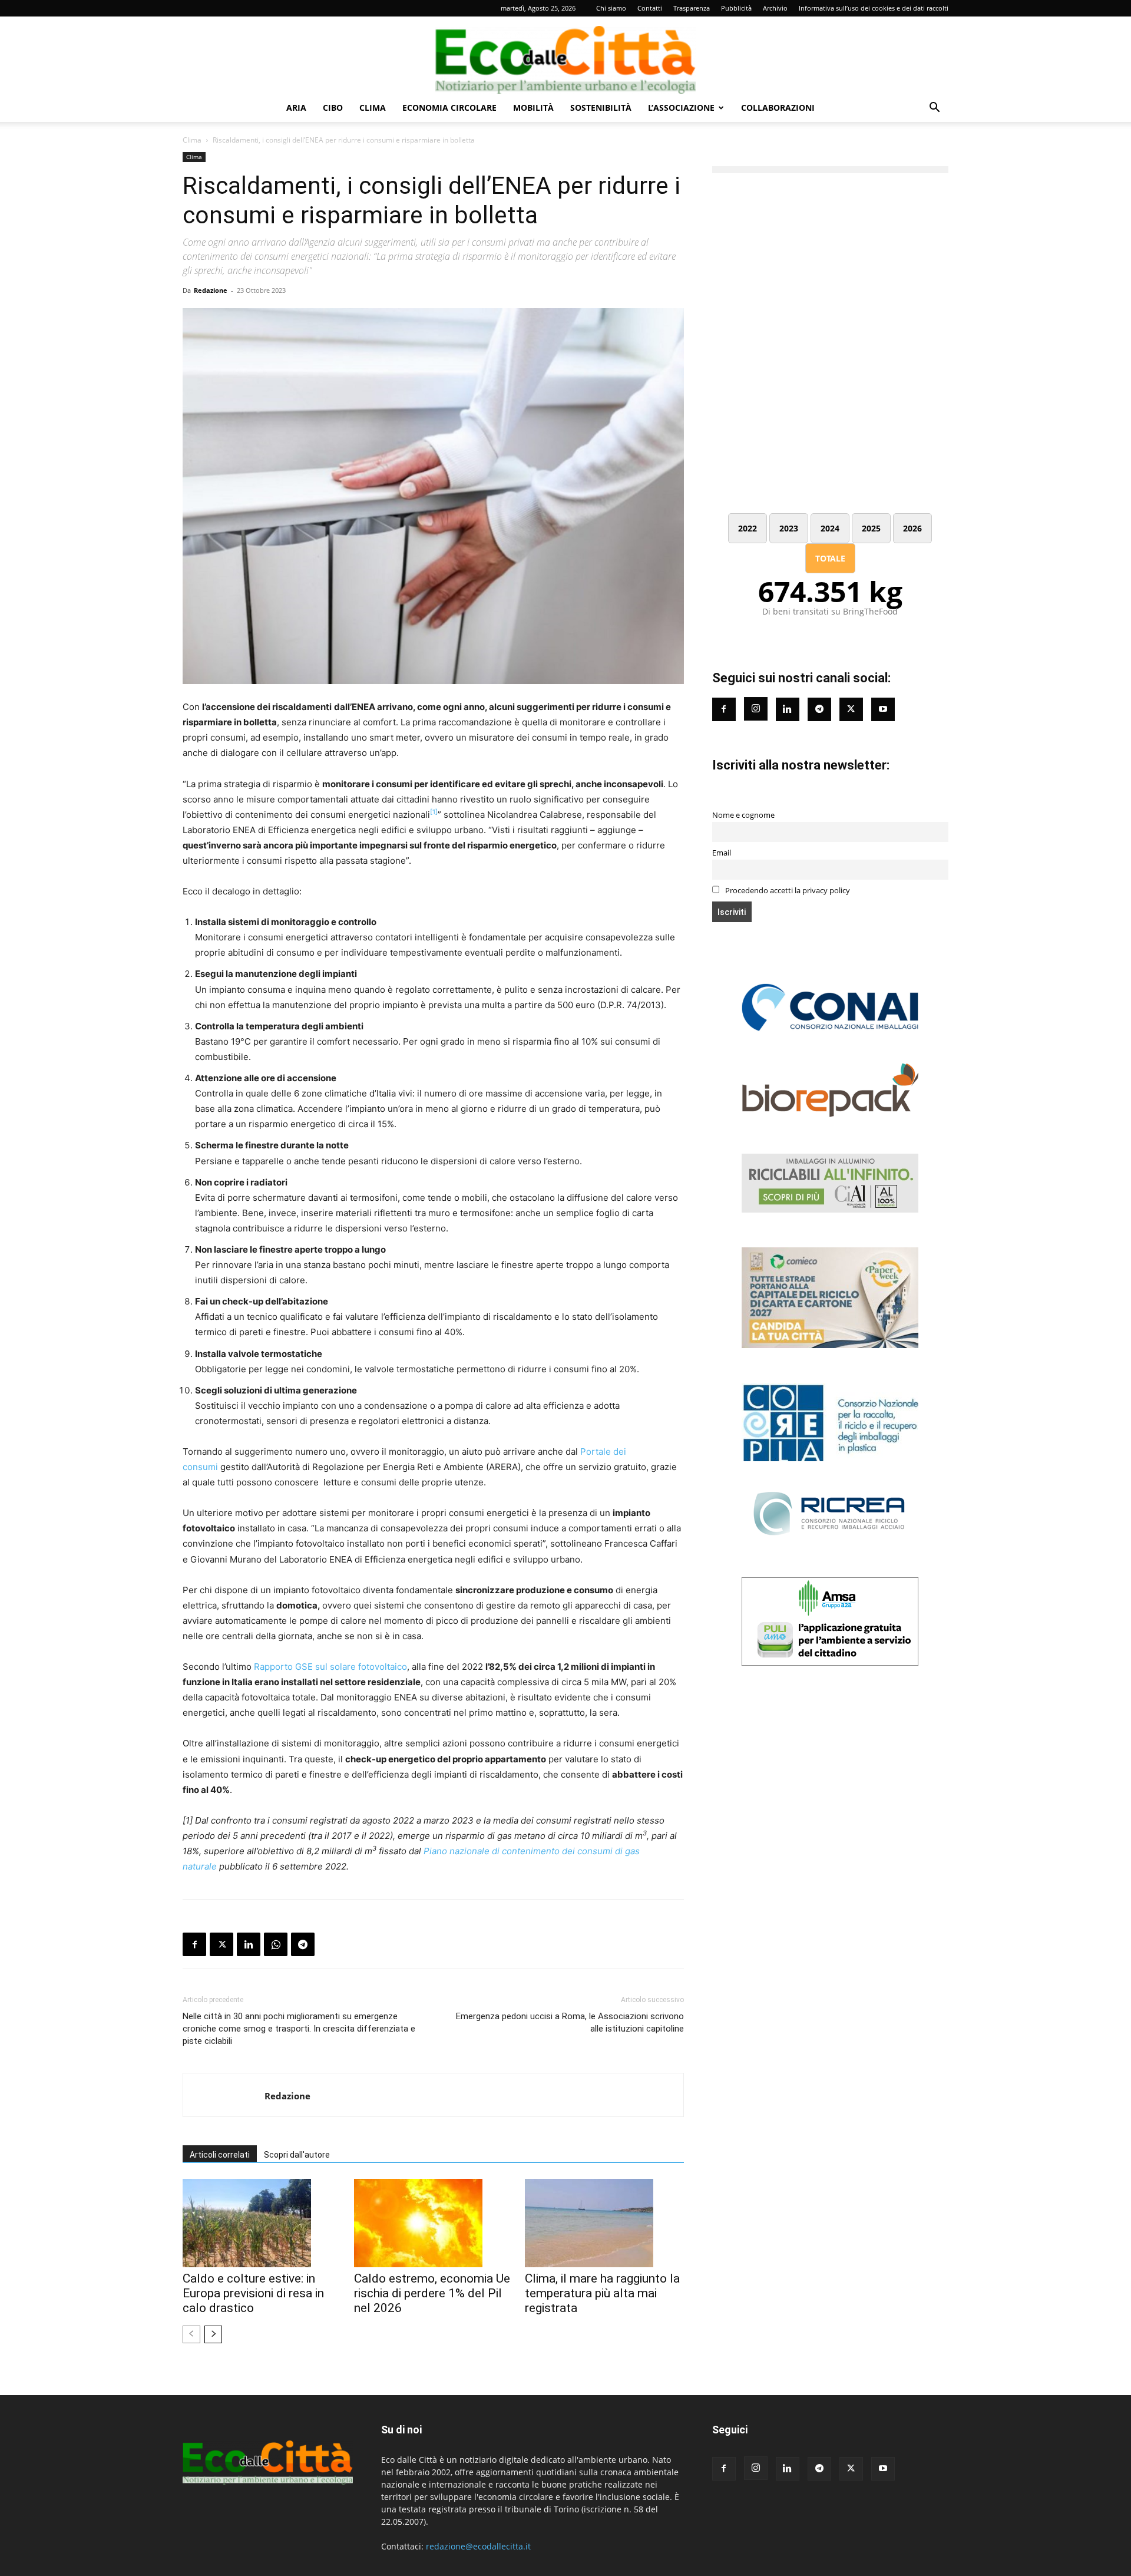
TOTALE (830, 558)
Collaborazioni (778, 108)
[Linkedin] (249, 1944)
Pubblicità (736, 8)
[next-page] (213, 2334)
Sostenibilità (601, 108)
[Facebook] (194, 1944)
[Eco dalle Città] (565, 55)
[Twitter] (851, 709)
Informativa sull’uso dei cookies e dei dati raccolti (874, 8)
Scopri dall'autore (297, 2155)
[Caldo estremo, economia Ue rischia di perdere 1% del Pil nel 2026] (434, 2223)
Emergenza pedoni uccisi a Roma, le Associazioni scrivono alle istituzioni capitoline (570, 2022)
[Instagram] (756, 709)
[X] (221, 1944)
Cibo (333, 108)
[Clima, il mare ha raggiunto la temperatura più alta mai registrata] (604, 2223)
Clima (373, 108)
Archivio (775, 8)
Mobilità (533, 108)
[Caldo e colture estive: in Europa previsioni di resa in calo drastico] (262, 2223)
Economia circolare (449, 108)
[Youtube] (883, 709)
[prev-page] (191, 2334)
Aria (296, 108)
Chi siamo (611, 8)
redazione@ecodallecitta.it (478, 2546)
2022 (748, 528)
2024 (830, 528)
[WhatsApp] (276, 1944)
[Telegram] (303, 1944)
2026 (912, 528)
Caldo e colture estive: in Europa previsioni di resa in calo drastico (253, 2293)
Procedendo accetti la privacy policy (787, 891)
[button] (934, 109)
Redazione (211, 290)
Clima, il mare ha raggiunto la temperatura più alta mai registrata (602, 2293)
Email (722, 853)
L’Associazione (681, 108)
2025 (871, 528)
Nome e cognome (743, 815)
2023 (789, 528)
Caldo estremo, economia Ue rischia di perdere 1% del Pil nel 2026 (432, 2293)
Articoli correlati (220, 2155)
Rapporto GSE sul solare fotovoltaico (330, 1667)
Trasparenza (692, 8)
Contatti (650, 8)
